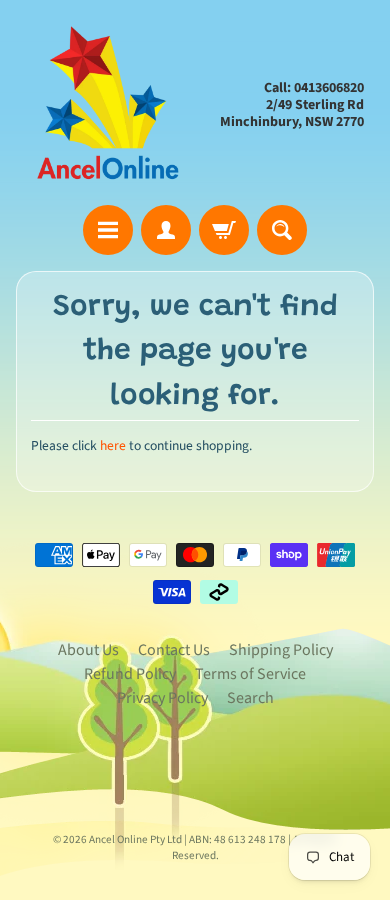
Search (250, 698)
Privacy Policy (162, 698)
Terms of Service (250, 674)
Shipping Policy (281, 650)
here (113, 445)
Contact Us (174, 650)
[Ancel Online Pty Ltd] (105, 105)
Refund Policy (130, 674)
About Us (88, 650)
